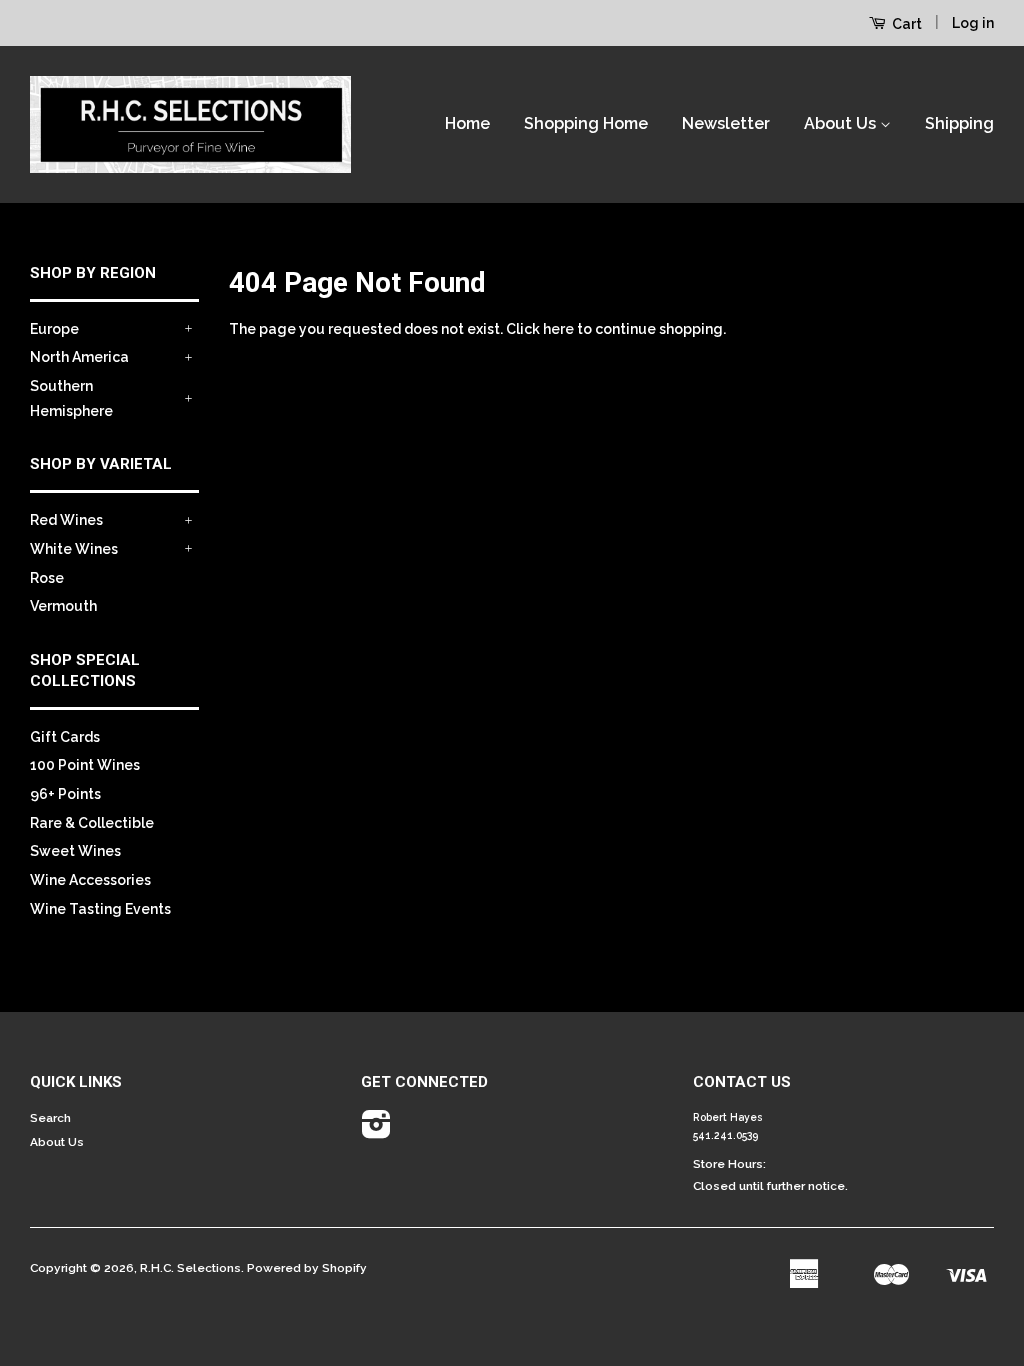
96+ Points (65, 794)
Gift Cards (65, 737)
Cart (905, 24)
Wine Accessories (90, 880)
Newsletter (726, 123)
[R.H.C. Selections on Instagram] (376, 1132)
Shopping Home (586, 123)
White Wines (74, 549)
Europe (54, 329)
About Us (842, 123)
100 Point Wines (85, 765)
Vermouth (63, 606)
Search (50, 1118)
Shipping (959, 123)
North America (79, 357)
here (558, 329)
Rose (47, 578)
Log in (973, 23)
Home (467, 123)
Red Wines (66, 520)
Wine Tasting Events (100, 909)
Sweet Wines (75, 851)
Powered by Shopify (307, 1268)
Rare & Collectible (92, 823)
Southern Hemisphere (71, 398)
